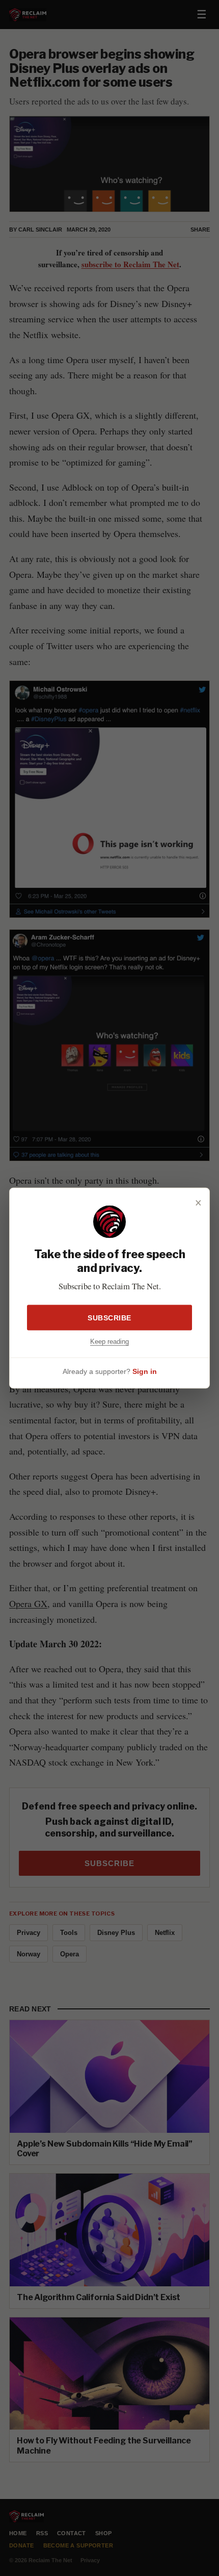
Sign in (145, 1371)
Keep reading (109, 1341)
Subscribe (109, 1317)
